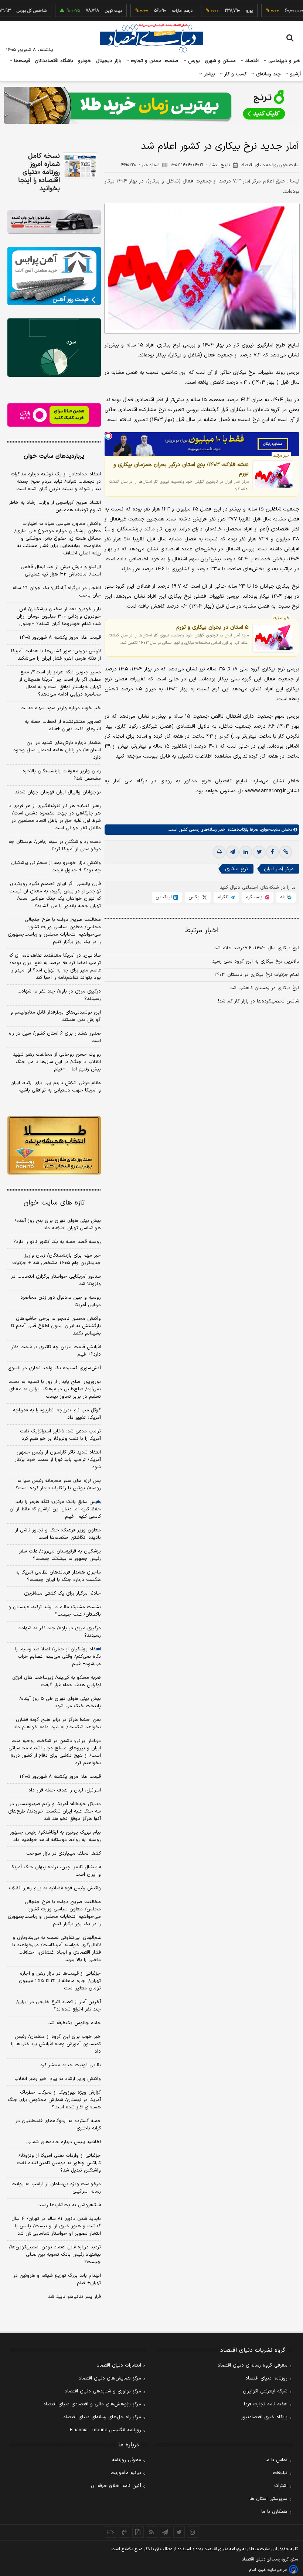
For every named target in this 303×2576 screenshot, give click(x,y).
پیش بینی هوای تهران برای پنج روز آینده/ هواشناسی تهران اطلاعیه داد (58, 1224)
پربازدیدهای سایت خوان (54, 456)
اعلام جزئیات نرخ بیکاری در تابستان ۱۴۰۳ (257, 975)
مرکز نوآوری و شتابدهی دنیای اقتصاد (103, 2391)
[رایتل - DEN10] (54, 415)
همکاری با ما (274, 2512)
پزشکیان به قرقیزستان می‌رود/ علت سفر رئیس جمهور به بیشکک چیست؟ (60, 1555)
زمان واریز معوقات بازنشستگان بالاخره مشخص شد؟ (62, 775)
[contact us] (124, 2532)
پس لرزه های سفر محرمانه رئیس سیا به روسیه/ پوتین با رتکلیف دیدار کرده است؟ (58, 1485)
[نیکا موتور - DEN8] (54, 222)
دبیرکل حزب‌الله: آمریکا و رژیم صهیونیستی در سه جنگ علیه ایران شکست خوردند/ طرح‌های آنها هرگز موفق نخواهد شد (55, 1811)
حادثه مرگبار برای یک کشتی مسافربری (62, 1593)
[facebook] (272, 852)
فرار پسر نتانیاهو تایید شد (74, 2297)
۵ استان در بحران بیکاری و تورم (212, 627)
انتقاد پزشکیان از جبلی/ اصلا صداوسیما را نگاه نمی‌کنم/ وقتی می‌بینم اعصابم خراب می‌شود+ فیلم (58, 1657)
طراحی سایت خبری (273, 2570)
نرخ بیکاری (236, 869)
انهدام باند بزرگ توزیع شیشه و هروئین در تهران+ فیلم (57, 2279)
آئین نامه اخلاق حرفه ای (116, 2486)
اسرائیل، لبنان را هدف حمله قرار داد (65, 1790)
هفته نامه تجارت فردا (266, 2404)
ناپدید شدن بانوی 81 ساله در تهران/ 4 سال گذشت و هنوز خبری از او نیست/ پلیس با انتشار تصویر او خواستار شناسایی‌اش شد (56, 2226)
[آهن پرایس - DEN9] (54, 276)
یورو (221, 11)
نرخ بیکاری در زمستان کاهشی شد (265, 988)
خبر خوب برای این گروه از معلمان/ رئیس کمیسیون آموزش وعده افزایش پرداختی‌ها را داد (56, 2044)
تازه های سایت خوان (54, 1203)
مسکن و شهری (220, 61)
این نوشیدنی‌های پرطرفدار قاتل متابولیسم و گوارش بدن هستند (56, 1016)
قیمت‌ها (21, 61)
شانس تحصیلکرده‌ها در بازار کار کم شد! (259, 1001)
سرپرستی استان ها (268, 2499)
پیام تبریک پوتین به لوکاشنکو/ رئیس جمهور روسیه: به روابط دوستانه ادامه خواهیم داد (55, 1836)
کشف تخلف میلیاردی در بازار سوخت (64, 1854)
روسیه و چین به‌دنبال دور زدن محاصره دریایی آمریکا (61, 1301)
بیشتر (209, 74)
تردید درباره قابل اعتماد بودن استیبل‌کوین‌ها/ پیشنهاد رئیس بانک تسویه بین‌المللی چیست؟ (55, 2255)
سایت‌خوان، (269, 830)
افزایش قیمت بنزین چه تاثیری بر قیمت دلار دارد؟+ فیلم (56, 1351)
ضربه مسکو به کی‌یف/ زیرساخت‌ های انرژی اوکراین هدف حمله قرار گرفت (57, 1681)
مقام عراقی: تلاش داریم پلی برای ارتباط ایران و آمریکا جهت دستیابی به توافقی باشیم (56, 1087)
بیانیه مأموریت (126, 2473)
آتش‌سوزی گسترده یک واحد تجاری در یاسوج (55, 1368)
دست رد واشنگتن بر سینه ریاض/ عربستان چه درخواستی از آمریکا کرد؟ (55, 845)
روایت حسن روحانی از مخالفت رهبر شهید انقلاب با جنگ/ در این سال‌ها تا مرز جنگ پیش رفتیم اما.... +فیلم (57, 1062)
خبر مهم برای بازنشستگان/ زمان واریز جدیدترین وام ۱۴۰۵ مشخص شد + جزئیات (57, 1259)
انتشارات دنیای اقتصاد (119, 2365)
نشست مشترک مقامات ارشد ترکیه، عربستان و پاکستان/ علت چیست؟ (55, 1611)
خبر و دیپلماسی (284, 61)
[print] (219, 852)
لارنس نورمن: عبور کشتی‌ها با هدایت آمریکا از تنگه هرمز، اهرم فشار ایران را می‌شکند (56, 655)
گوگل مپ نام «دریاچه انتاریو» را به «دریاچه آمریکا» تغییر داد (57, 1414)
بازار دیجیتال (109, 61)
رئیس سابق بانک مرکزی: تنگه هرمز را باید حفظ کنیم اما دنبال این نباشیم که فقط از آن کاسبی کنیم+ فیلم (55, 1509)
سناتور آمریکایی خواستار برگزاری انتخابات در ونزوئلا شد (56, 1280)
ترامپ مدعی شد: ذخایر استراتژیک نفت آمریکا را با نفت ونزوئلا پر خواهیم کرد (60, 1435)
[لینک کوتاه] (286, 852)
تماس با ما (276, 2460)
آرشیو (295, 74)
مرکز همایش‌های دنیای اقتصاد (110, 2378)
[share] (138, 2532)
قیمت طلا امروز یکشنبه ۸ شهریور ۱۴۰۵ (60, 638)
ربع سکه (289, 11)
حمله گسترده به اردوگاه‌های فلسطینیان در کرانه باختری (58, 2125)
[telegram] (232, 852)
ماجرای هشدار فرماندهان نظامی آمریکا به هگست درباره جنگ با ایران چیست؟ (58, 1576)
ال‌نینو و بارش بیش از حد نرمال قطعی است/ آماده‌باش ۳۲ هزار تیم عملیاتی (61, 571)
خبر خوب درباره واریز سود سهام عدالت (61, 708)
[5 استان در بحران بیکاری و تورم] (274, 638)
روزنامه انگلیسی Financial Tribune (105, 2430)
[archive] (111, 2532)
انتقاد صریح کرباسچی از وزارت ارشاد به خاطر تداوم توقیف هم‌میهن (55, 506)
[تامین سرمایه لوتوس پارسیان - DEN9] (54, 348)
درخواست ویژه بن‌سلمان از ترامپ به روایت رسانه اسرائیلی (56, 2188)
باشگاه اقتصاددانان (54, 61)
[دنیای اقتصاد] (151, 38)
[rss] (152, 2532)
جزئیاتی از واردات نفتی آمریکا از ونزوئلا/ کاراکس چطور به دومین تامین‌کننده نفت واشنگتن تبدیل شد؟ (59, 2163)
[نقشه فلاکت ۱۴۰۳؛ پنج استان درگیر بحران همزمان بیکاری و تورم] (274, 475)
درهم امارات (154, 11)
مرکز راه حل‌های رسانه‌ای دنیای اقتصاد (102, 2417)
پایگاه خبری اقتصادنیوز (264, 2417)
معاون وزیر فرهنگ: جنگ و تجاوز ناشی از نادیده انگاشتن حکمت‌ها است (58, 1534)
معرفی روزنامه (127, 2460)
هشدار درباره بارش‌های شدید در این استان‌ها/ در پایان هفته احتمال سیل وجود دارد (57, 750)
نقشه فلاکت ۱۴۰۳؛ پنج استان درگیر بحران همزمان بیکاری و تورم (181, 469)
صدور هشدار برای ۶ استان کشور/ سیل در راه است (55, 1037)
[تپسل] (108, 436)
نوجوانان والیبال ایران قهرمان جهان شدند (58, 792)
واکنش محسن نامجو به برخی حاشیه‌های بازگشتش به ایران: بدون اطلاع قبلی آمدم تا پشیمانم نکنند (56, 1326)
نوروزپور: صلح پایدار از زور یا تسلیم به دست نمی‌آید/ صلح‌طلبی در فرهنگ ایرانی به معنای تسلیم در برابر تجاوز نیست (55, 1389)
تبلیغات (280, 2473)
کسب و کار (235, 74)
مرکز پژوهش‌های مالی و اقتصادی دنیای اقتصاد (92, 2404)
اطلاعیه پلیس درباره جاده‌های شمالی (64, 2142)
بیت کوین (85, 11)
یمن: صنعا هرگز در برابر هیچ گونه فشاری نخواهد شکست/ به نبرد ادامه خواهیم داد (57, 1723)
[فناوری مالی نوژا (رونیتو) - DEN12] (54, 1145)
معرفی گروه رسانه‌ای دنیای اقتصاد (253, 2365)
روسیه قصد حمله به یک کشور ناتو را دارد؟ (57, 1242)
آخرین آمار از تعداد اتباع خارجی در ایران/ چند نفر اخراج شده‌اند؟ (59, 2006)
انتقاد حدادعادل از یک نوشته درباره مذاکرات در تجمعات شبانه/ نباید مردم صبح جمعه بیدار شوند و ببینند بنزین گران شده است (56, 482)
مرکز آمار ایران (279, 869)
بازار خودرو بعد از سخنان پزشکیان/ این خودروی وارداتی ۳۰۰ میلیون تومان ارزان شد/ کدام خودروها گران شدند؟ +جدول (59, 616)
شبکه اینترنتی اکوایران (265, 2391)
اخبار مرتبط (202, 931)
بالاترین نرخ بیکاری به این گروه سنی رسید (256, 961)
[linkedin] (246, 852)
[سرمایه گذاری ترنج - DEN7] (151, 105)
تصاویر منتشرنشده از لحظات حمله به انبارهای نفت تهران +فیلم (63, 725)
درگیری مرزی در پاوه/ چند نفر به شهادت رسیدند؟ (59, 995)
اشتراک (281, 2486)
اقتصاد (251, 61)
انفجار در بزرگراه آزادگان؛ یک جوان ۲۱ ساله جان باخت (57, 592)
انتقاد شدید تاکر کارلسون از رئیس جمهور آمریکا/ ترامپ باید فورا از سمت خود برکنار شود (58, 1460)
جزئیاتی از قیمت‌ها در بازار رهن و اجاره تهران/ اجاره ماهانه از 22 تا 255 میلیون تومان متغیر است (60, 1981)
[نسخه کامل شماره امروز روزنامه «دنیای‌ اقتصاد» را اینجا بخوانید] (80, 165)
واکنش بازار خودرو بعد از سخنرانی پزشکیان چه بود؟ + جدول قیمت (56, 867)
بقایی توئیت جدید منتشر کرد (71, 2065)
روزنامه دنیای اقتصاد (266, 2378)
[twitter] (259, 852)
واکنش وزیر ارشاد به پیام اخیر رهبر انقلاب (58, 2079)
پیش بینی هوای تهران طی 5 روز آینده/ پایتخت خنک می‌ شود (60, 1702)
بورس (193, 61)
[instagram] (193, 2532)
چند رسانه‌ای (268, 74)
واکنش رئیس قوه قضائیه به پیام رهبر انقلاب (55, 1888)
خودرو (85, 61)
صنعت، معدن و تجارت (154, 61)
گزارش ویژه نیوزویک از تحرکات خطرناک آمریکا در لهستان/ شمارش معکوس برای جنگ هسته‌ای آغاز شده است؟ (54, 2100)
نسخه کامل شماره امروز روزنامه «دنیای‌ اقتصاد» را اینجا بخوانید (39, 172)
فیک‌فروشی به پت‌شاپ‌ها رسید (70, 2205)
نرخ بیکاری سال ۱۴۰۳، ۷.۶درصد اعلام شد (257, 948)
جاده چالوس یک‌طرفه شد (75, 2023)
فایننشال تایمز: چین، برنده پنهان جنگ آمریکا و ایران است (56, 1871)
